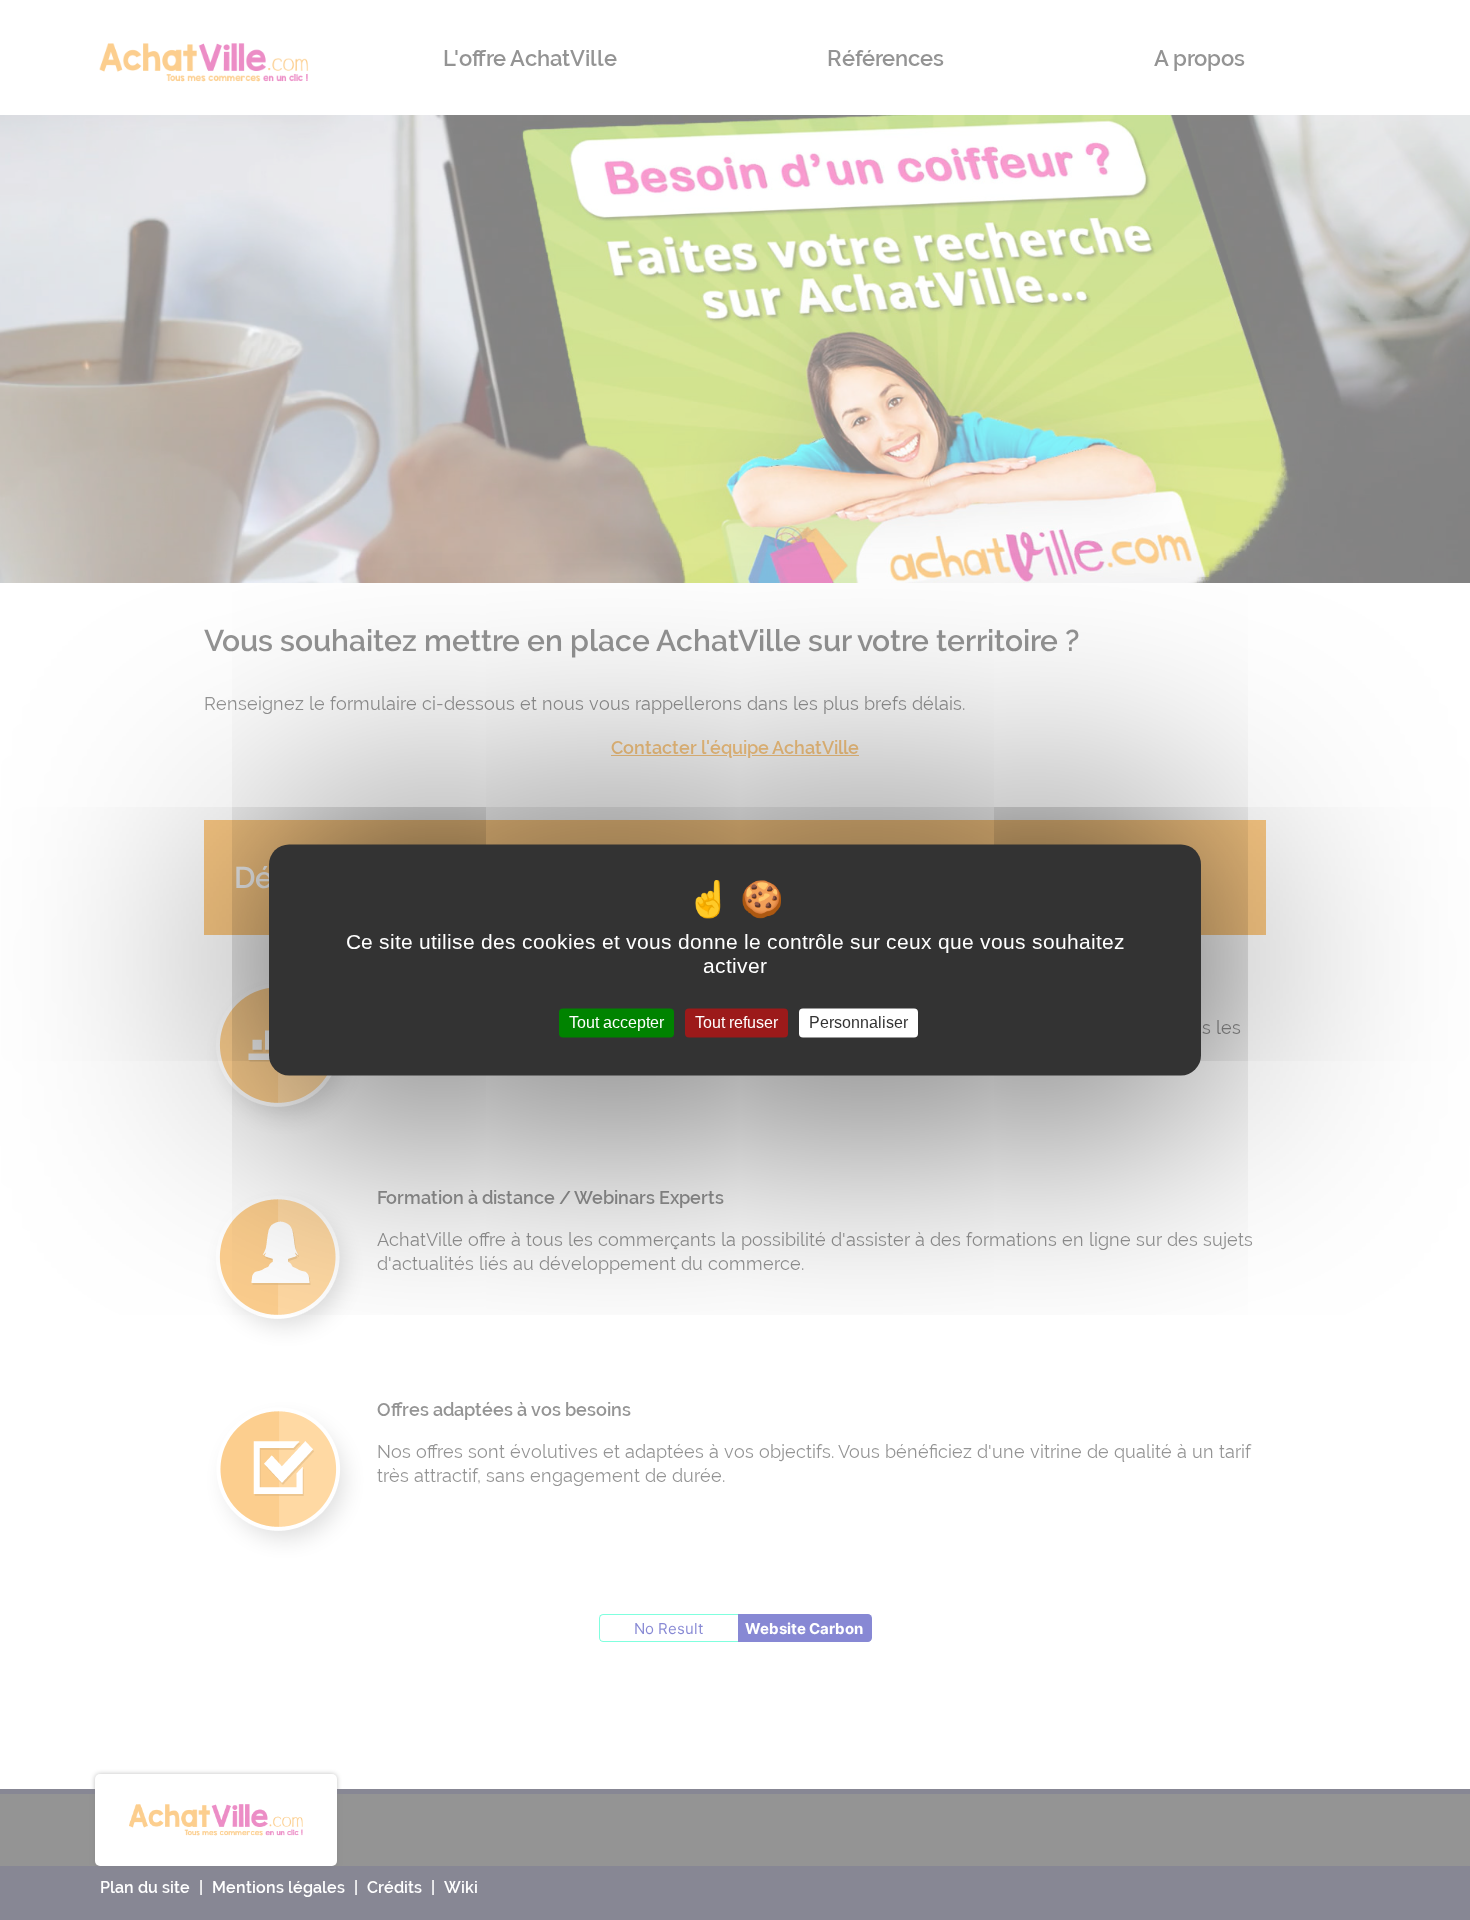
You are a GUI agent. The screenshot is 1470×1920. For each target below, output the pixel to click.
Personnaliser (858, 1022)
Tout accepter (616, 1022)
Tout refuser (736, 1022)
